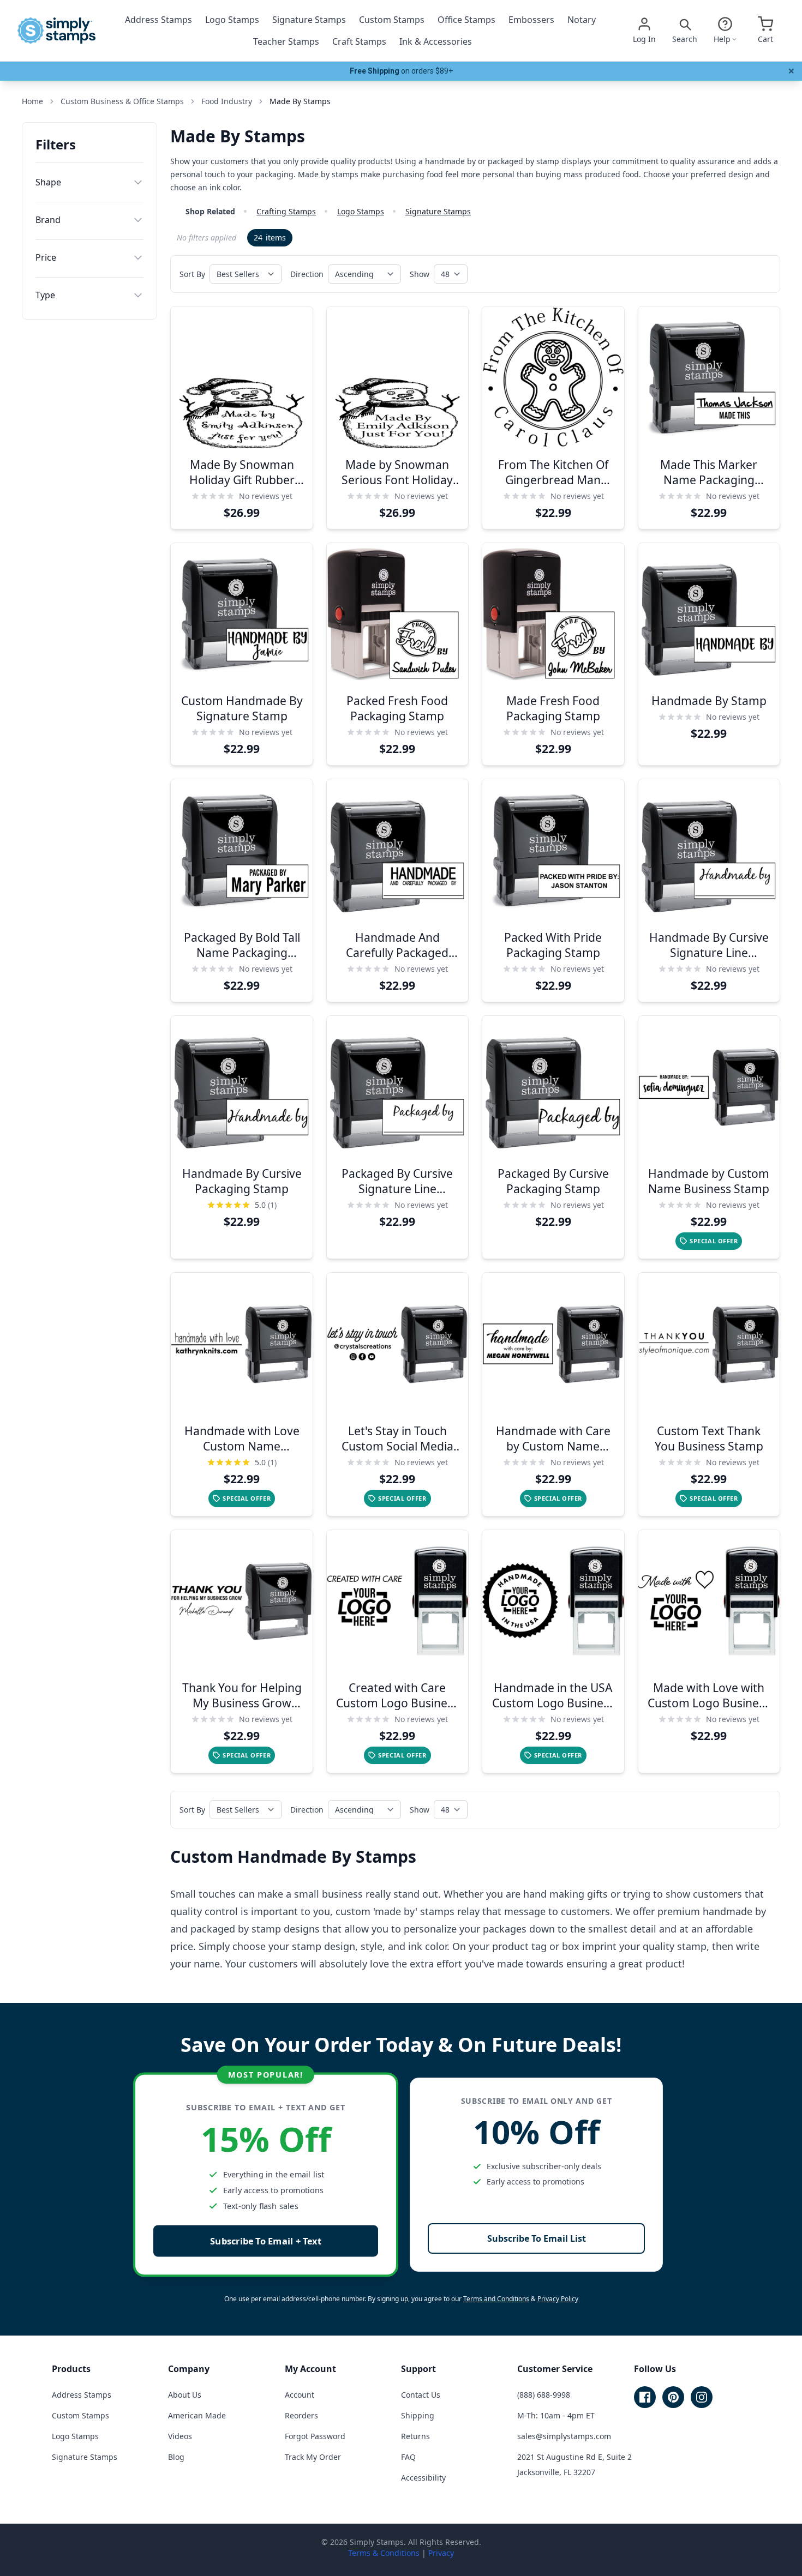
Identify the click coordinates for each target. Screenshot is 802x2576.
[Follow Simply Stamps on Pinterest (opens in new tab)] (673, 2397)
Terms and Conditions (496, 2299)
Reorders (301, 2415)
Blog (176, 2457)
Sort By (192, 274)
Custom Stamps (392, 20)
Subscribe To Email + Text (266, 2241)
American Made (197, 2415)
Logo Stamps (232, 20)
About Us (185, 2395)
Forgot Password (315, 2436)
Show (420, 274)
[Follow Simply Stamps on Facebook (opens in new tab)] (645, 2397)
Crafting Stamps (286, 211)
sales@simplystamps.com (564, 2436)
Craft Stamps (359, 41)
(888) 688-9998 (544, 2395)
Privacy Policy (558, 2299)
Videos (180, 2436)
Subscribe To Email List (537, 2238)
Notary (582, 20)
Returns (415, 2436)
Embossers (531, 20)
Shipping (418, 2415)
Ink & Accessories (436, 41)
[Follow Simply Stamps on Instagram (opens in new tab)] (702, 2397)
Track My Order (313, 2457)
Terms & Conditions (384, 2553)
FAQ (408, 2457)
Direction (307, 274)
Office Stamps (466, 20)
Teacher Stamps (286, 41)
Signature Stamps (309, 20)
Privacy (441, 2553)
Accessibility (423, 2478)
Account (300, 2395)
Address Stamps (158, 20)
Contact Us (421, 2395)
